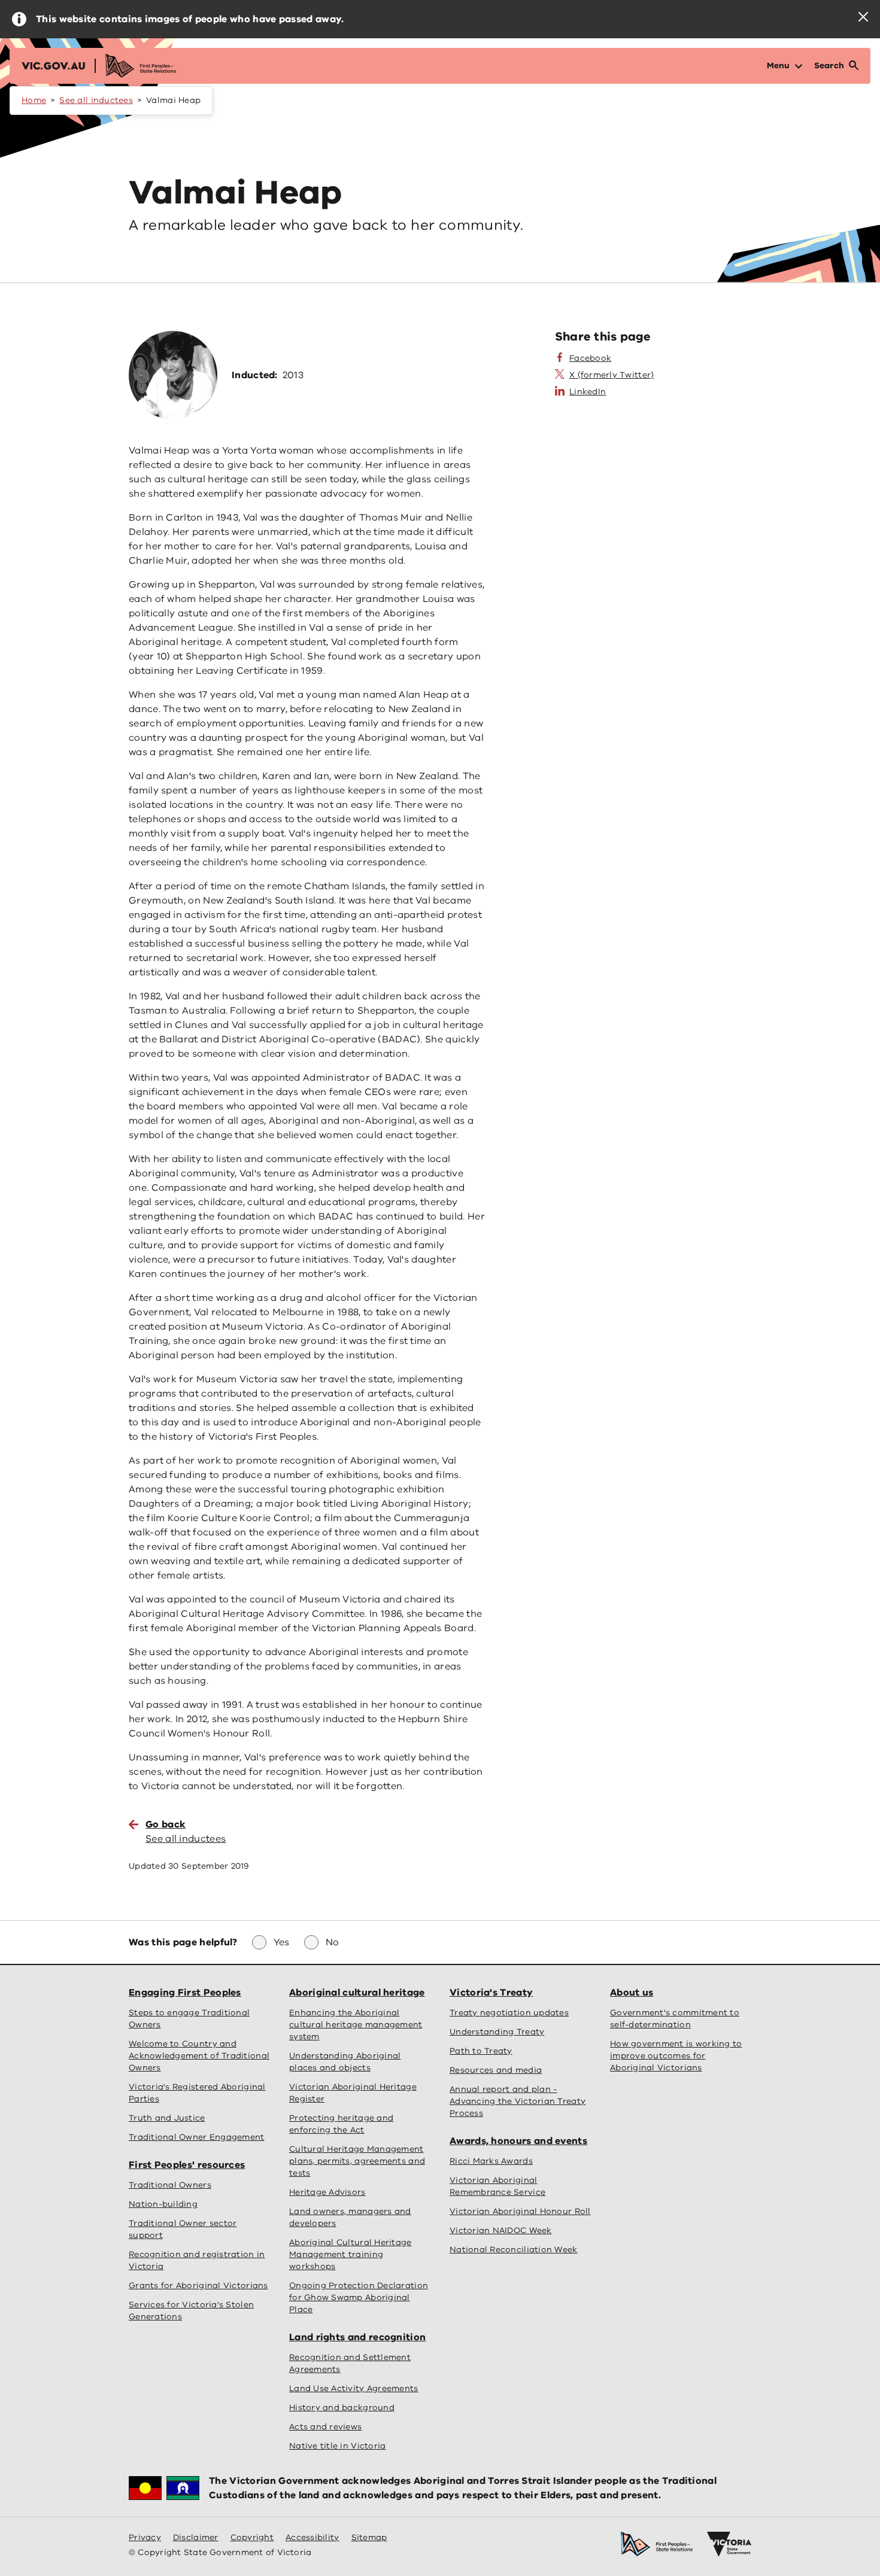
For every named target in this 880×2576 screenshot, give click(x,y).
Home (34, 100)
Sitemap (369, 2537)
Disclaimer (196, 2537)
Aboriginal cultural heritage (357, 1993)
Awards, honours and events (518, 2141)
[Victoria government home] (729, 2544)
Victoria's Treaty (491, 1993)
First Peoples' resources (187, 2165)
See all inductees (96, 100)
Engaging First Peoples (185, 1993)
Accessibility (312, 2537)
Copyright (252, 2537)
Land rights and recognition (357, 2337)
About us (632, 1993)
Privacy (145, 2537)
